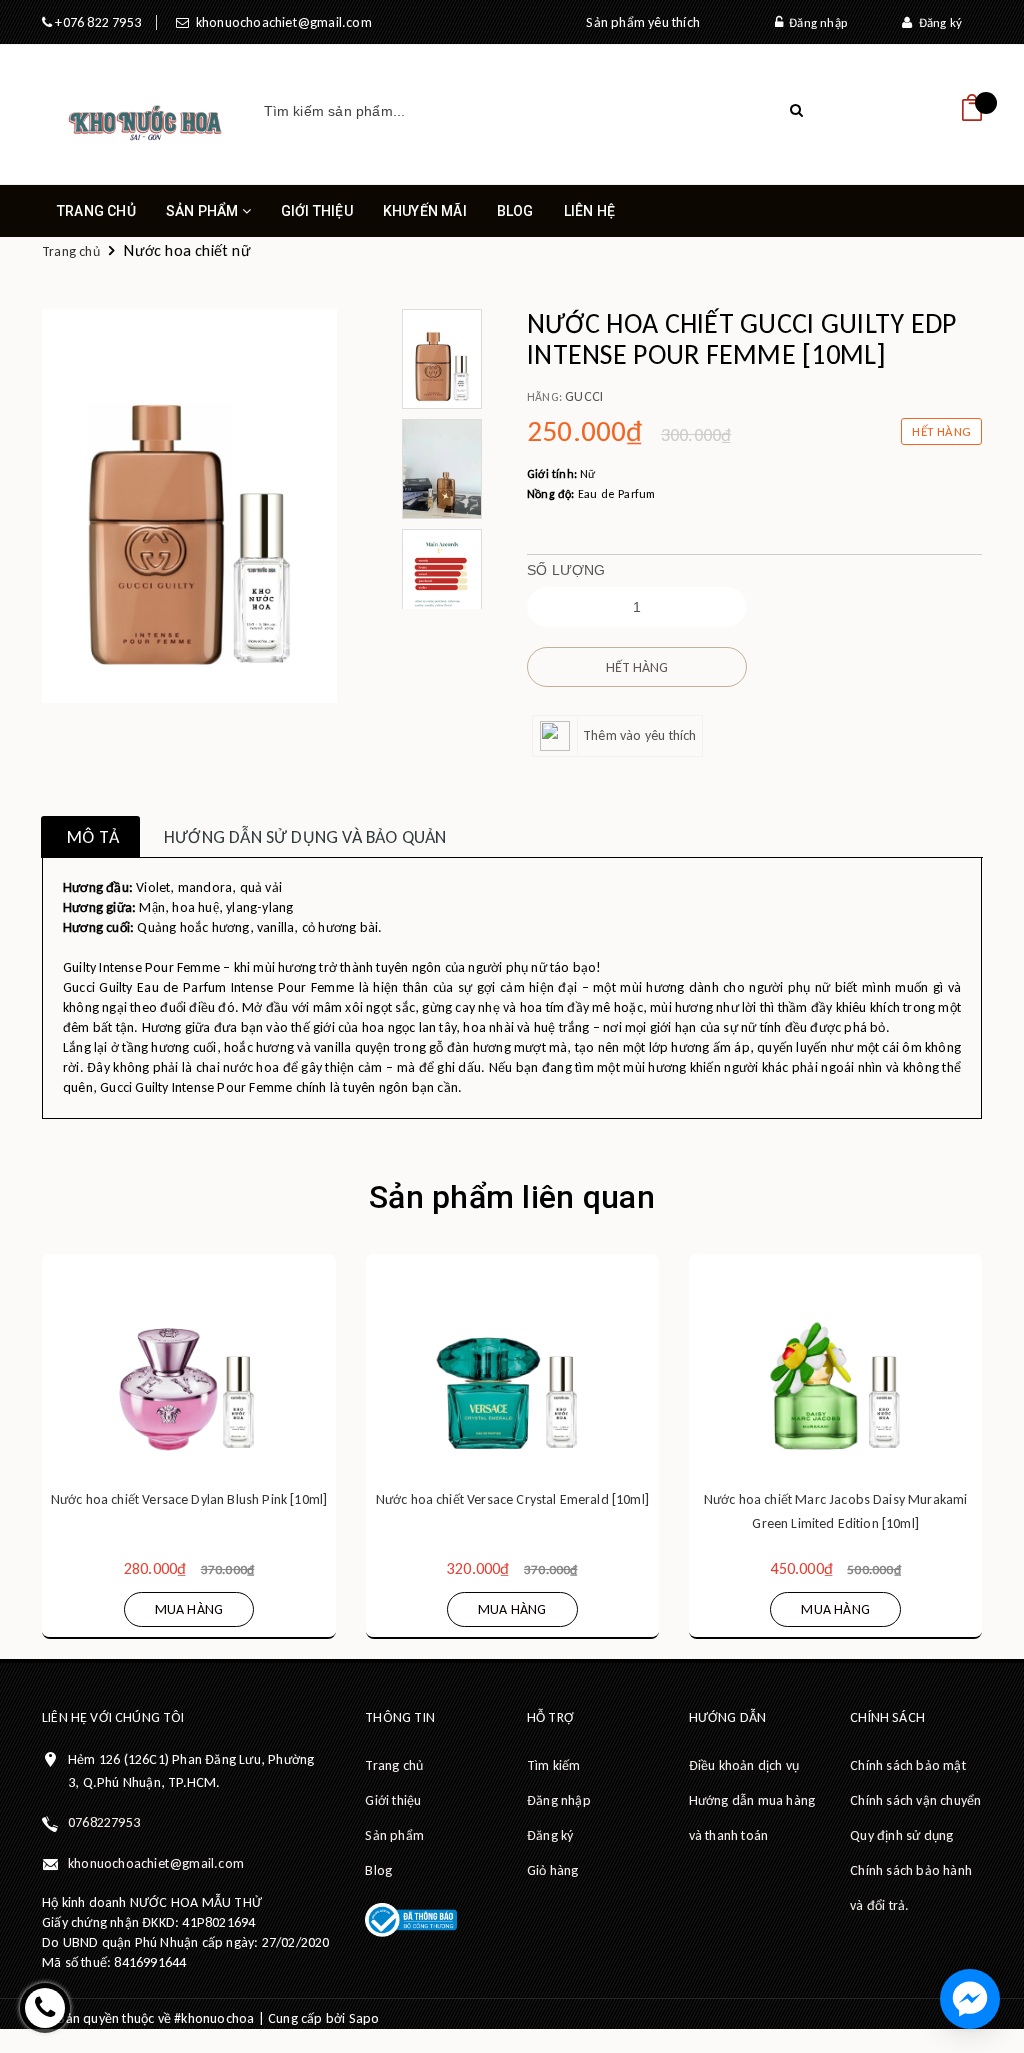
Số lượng (566, 570)
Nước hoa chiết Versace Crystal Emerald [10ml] (512, 1499)
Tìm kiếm (554, 1765)
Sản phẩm (204, 211)
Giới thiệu (317, 211)
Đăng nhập (815, 22)
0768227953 (104, 1822)
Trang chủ (96, 211)
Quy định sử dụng (901, 1835)
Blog (515, 211)
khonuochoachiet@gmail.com (280, 22)
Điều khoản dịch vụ (744, 1765)
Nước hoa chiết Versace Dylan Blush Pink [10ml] (189, 1499)
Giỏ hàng (553, 1870)
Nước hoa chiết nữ (187, 250)
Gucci (584, 396)
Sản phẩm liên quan (512, 1197)
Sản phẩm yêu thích (643, 22)
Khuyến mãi (425, 211)
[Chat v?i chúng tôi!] (970, 1999)
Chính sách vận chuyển (915, 1800)
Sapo (364, 2018)
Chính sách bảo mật (908, 1765)
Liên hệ (589, 211)
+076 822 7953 (96, 22)
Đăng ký (937, 22)
